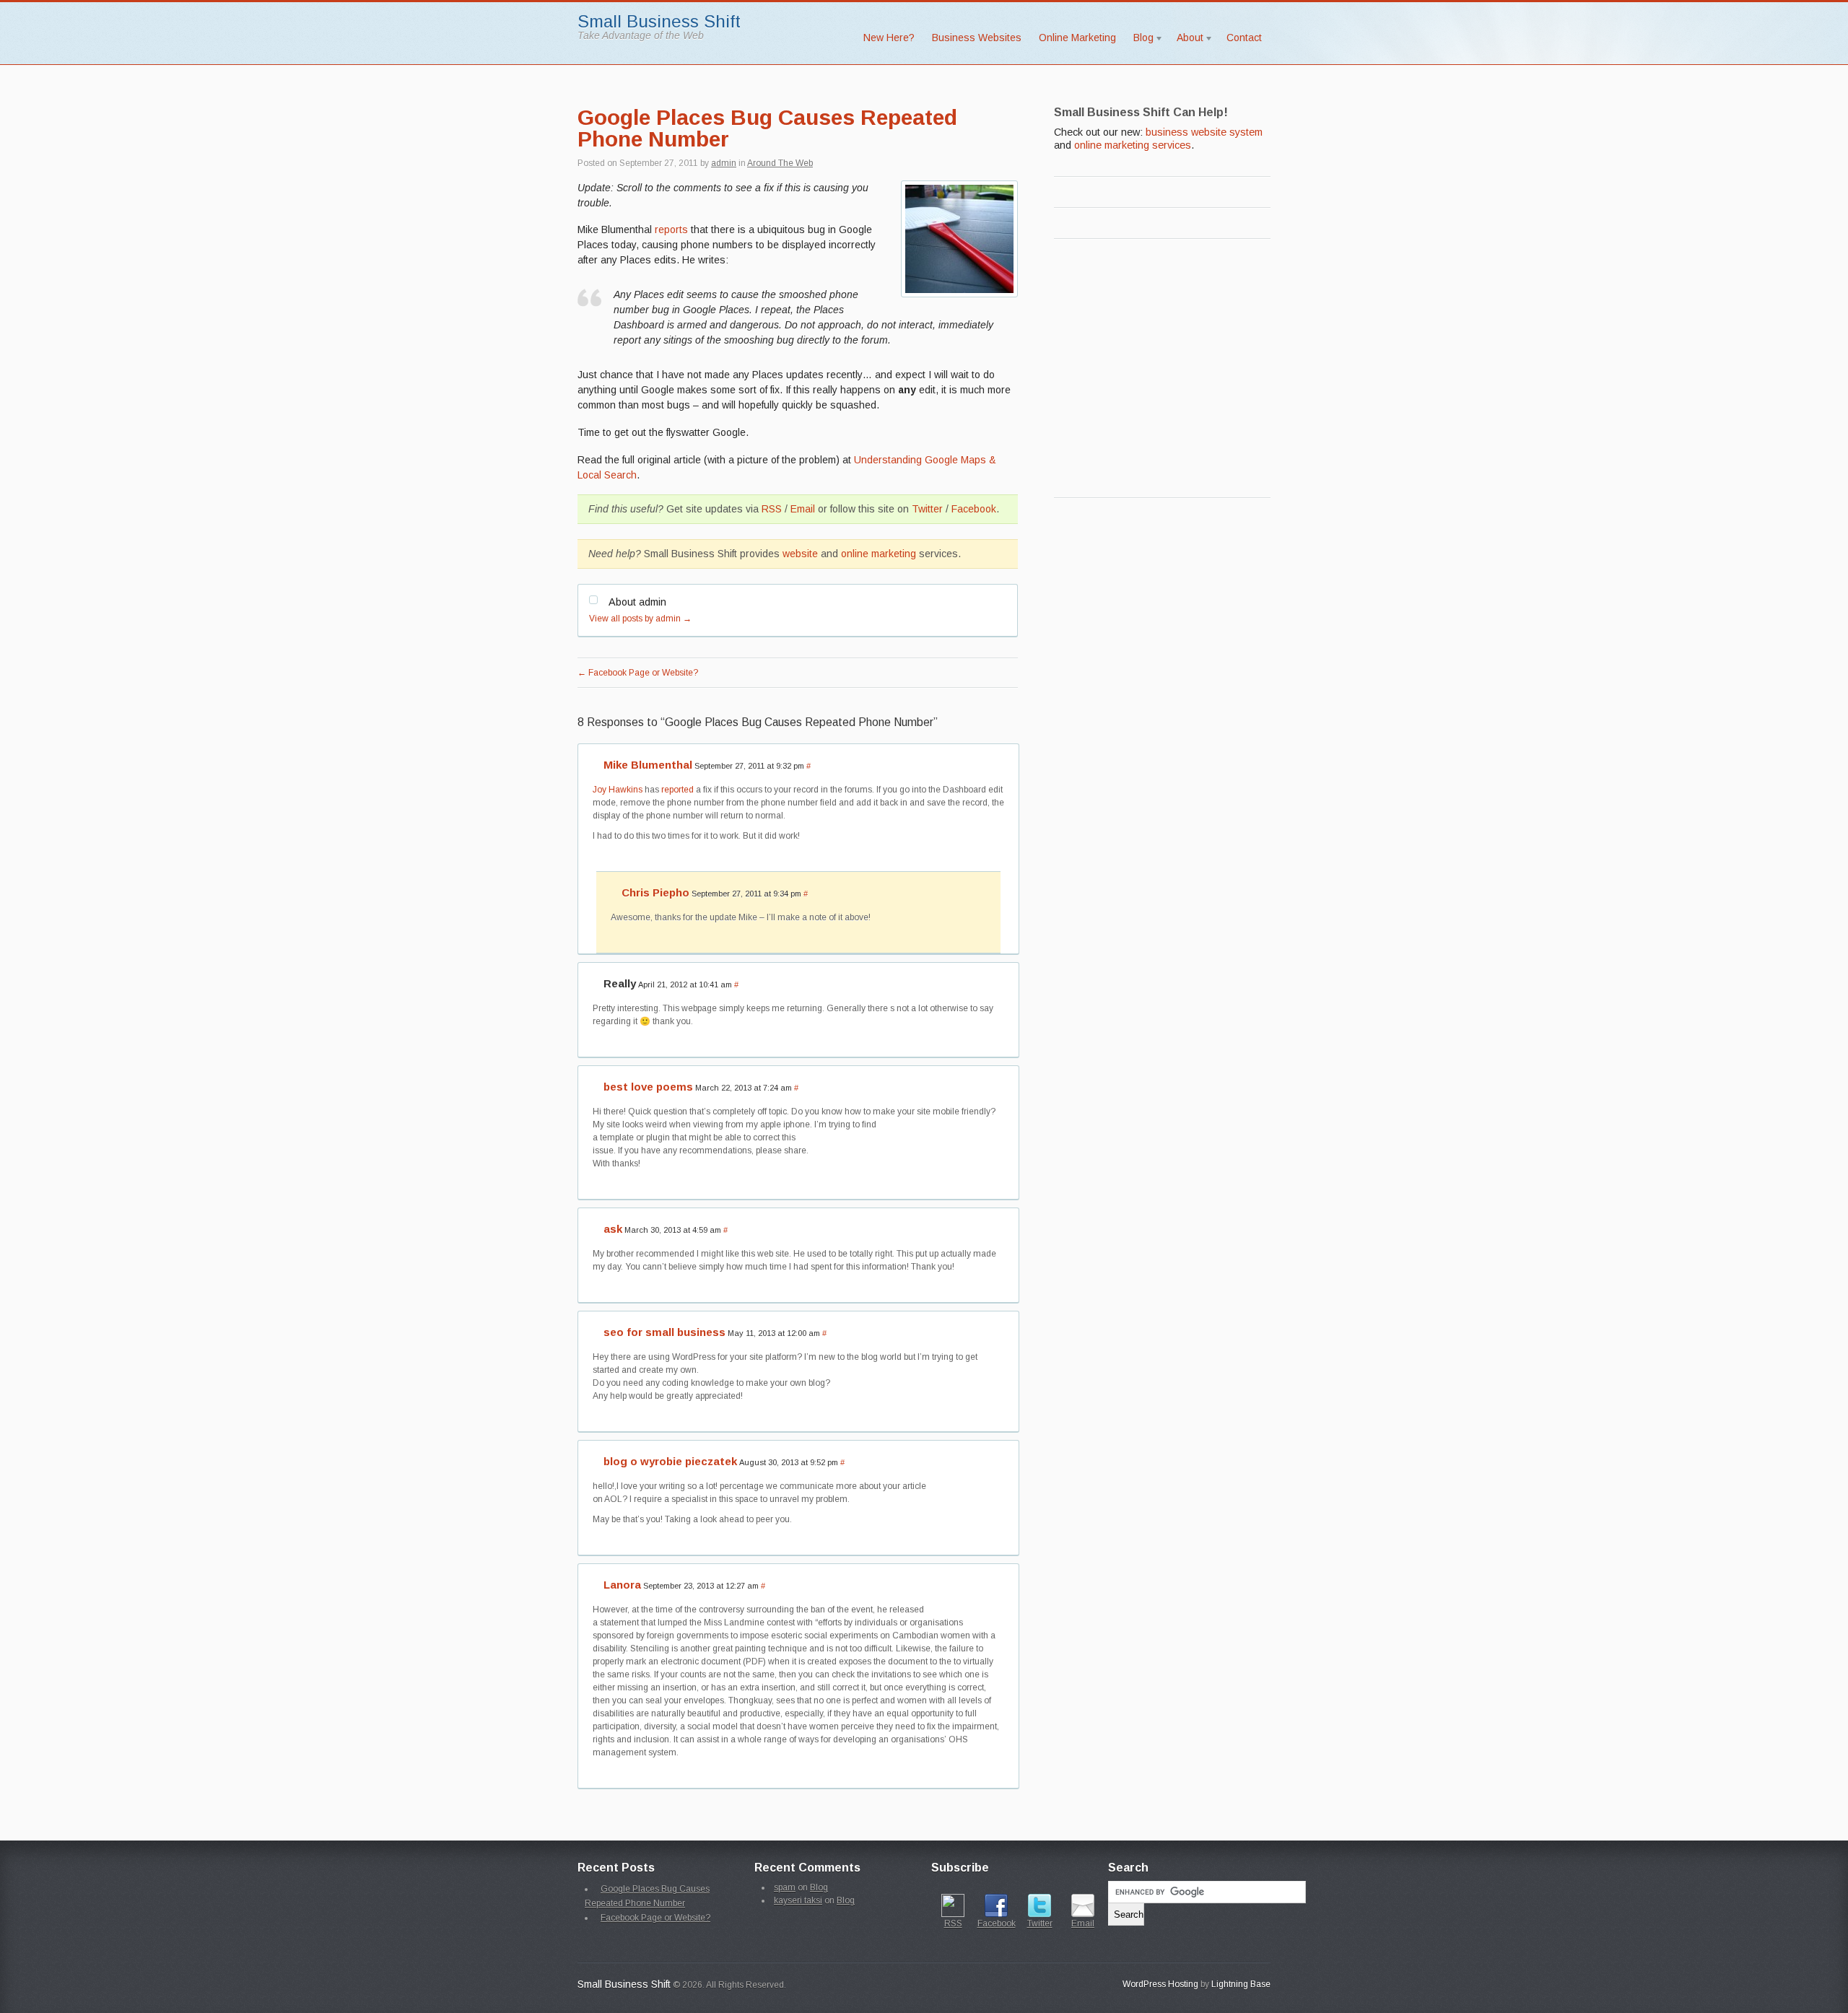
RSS (772, 509)
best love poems (648, 1087)
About (1186, 40)
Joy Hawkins (618, 790)
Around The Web (780, 163)
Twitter (927, 509)
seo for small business (664, 1332)
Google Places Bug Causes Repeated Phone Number (767, 128)
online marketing (879, 554)
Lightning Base (1241, 1984)
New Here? (889, 38)
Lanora (622, 1585)
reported (677, 790)
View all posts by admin (640, 619)
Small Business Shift (659, 21)
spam (785, 1887)
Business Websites (977, 38)
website (800, 554)
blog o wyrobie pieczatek (670, 1461)
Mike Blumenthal (648, 765)
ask (613, 1229)
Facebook (974, 509)
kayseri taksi (798, 1900)
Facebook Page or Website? (638, 673)
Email (803, 509)
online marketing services (1133, 145)
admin (724, 163)
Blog (1139, 40)
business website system (1204, 132)
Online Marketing (1077, 38)
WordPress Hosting (1160, 1984)
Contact (1244, 38)
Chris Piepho (655, 892)
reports (671, 230)
